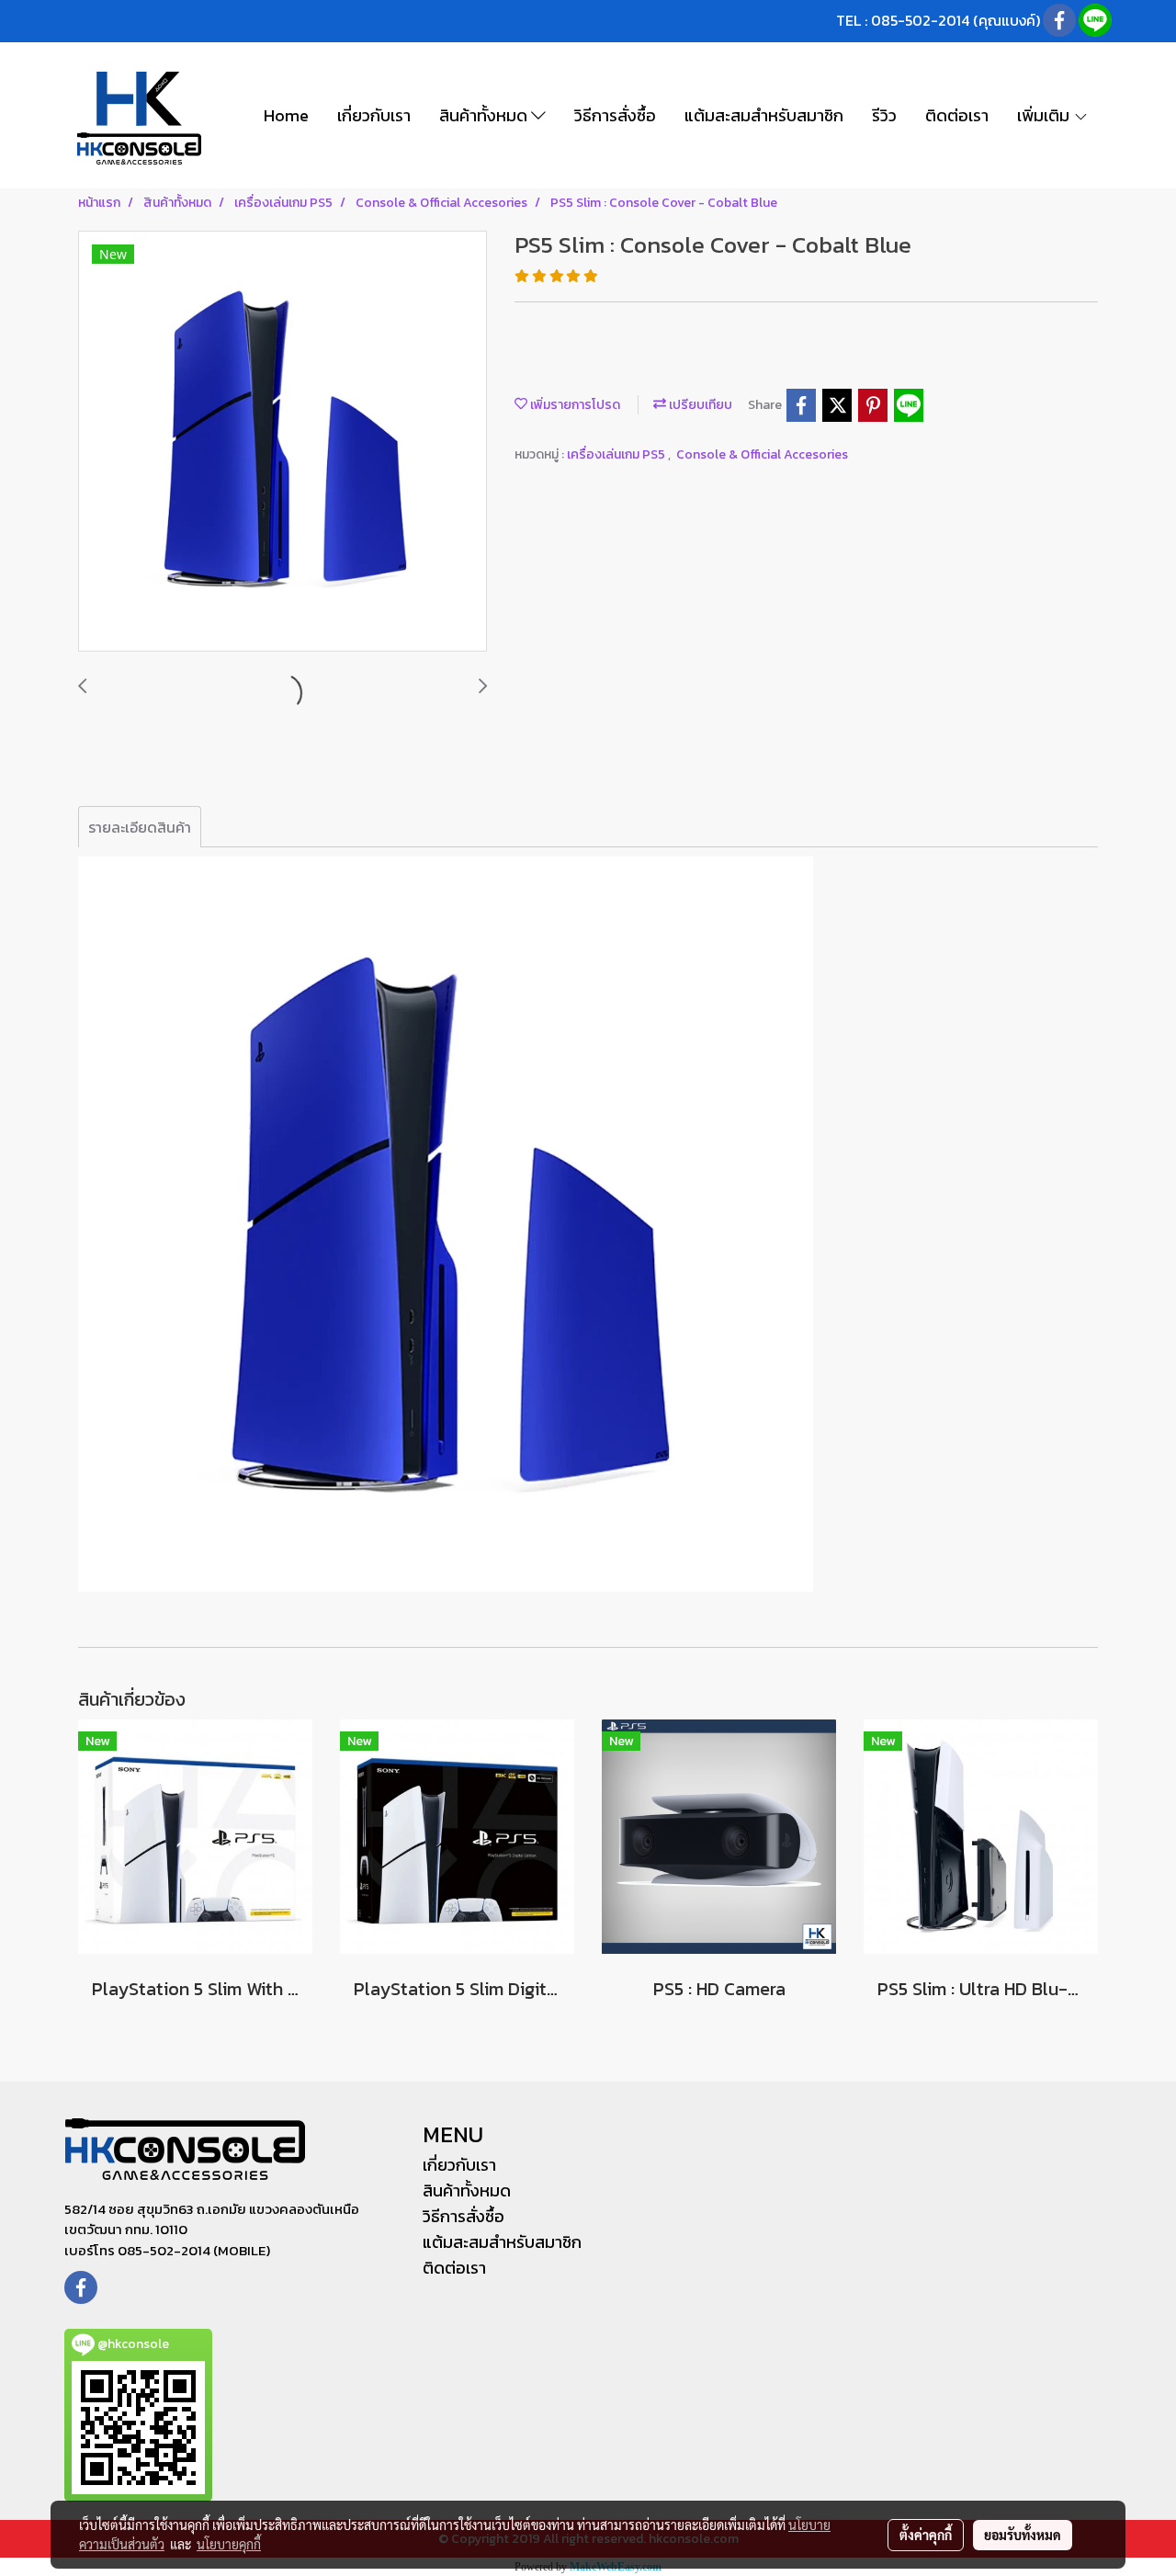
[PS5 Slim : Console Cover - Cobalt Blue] (283, 442)
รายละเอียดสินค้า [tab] (140, 827)
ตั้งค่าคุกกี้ (926, 2535)
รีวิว (884, 115)
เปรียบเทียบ (699, 405)
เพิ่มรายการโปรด (574, 405)
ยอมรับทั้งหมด (1023, 2535)
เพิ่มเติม (1045, 115)
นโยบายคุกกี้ (229, 2544)
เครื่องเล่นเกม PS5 (617, 454)
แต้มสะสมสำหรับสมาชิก (764, 115)
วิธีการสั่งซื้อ (615, 115)
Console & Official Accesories (762, 454)
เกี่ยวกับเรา (374, 115)
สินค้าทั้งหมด (485, 115)
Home (286, 115)
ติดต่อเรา (957, 115)
